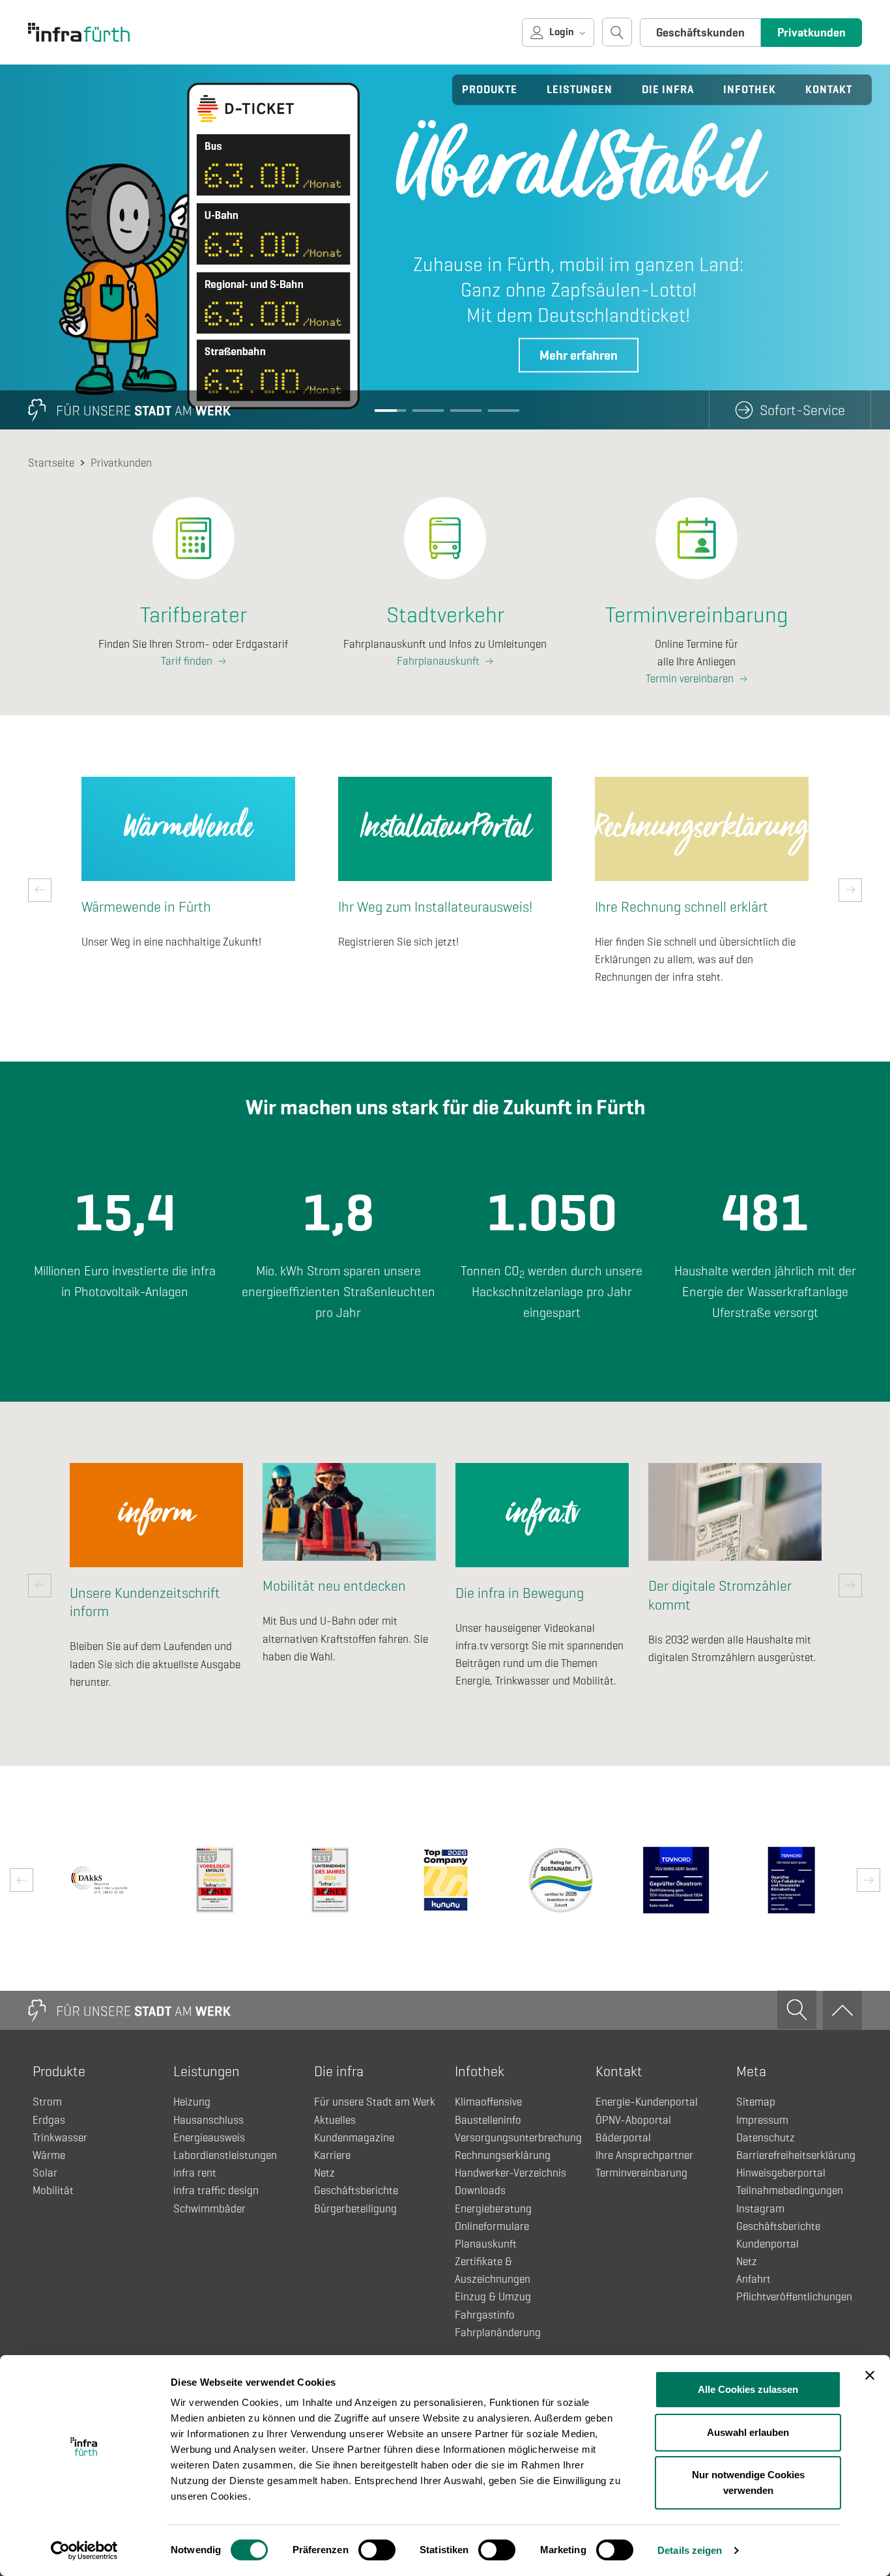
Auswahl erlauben (748, 2432)
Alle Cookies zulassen (748, 2389)
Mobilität (53, 2191)
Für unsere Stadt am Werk (375, 2102)
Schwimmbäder (209, 2209)
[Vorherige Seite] (40, 890)
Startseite (51, 463)
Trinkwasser (60, 2138)
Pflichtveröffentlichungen (794, 2297)
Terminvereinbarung (641, 2173)
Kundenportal (768, 2244)
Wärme (49, 2155)
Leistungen (580, 90)
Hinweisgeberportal (781, 2173)
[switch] (377, 2550)
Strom (47, 2102)
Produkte (490, 90)
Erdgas (49, 2120)
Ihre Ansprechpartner (644, 2155)
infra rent (195, 2173)
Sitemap (756, 2102)
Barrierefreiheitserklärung (796, 2155)
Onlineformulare (492, 2226)
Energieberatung (493, 2209)
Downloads (480, 2191)
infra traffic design (216, 2191)
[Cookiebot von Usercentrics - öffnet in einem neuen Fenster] (84, 2551)
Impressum (762, 2120)
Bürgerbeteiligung (355, 2209)
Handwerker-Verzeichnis (510, 2173)
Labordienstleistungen (225, 2155)
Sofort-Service (802, 410)
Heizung (192, 2102)
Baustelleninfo (488, 2120)
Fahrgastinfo (485, 2315)
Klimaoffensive (488, 2102)
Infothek (750, 90)
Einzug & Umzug (493, 2297)
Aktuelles (335, 2120)
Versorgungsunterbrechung (518, 2138)
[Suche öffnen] (617, 32)
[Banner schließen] (870, 2375)
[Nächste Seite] (850, 890)
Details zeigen (690, 2550)
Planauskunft (486, 2244)
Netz (324, 2173)
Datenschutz (766, 2138)
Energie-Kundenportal (647, 2102)
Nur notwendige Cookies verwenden (748, 2482)
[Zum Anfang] (842, 2010)
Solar (45, 2173)
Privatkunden (811, 33)
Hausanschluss (208, 2120)
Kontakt (829, 90)
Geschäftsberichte (356, 2191)
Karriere (332, 2155)
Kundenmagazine (354, 2138)
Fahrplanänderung (498, 2333)
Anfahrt (754, 2279)
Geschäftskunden (700, 33)
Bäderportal (623, 2138)
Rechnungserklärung (503, 2155)
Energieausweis (209, 2138)
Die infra (668, 90)
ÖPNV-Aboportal (633, 2120)
